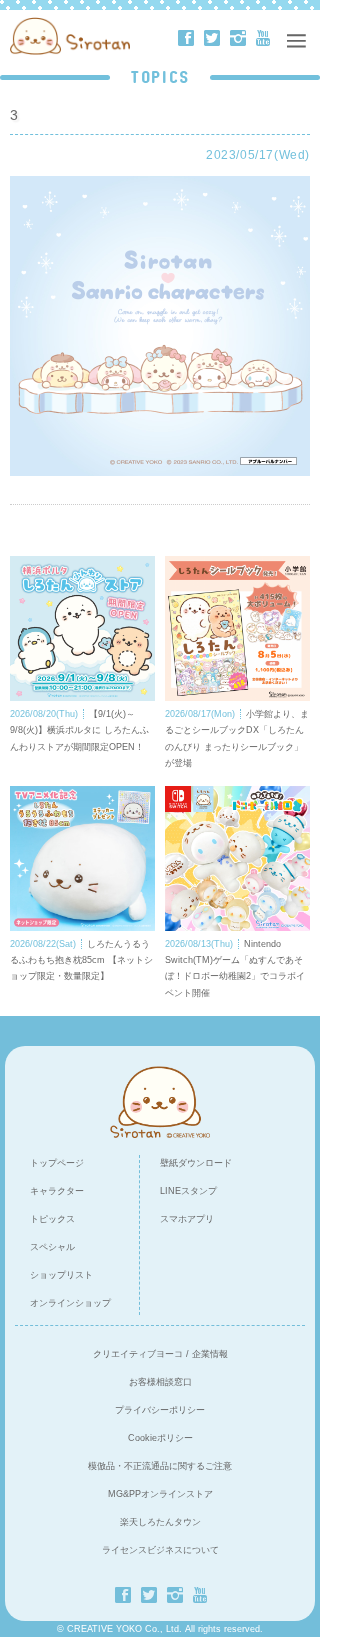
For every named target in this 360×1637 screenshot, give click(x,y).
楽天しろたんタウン (160, 1522)
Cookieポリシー (160, 1438)
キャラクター (57, 1191)
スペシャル (52, 1247)
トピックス (52, 1219)
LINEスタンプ (188, 1191)
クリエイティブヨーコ (138, 1354)
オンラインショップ (70, 1303)
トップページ (57, 1163)
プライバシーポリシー (160, 1410)
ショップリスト (61, 1275)
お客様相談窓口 (160, 1382)
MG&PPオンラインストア (160, 1494)
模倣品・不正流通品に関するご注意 (160, 1466)
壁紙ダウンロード (196, 1163)
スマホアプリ (187, 1219)
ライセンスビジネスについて (160, 1550)
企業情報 (210, 1354)
